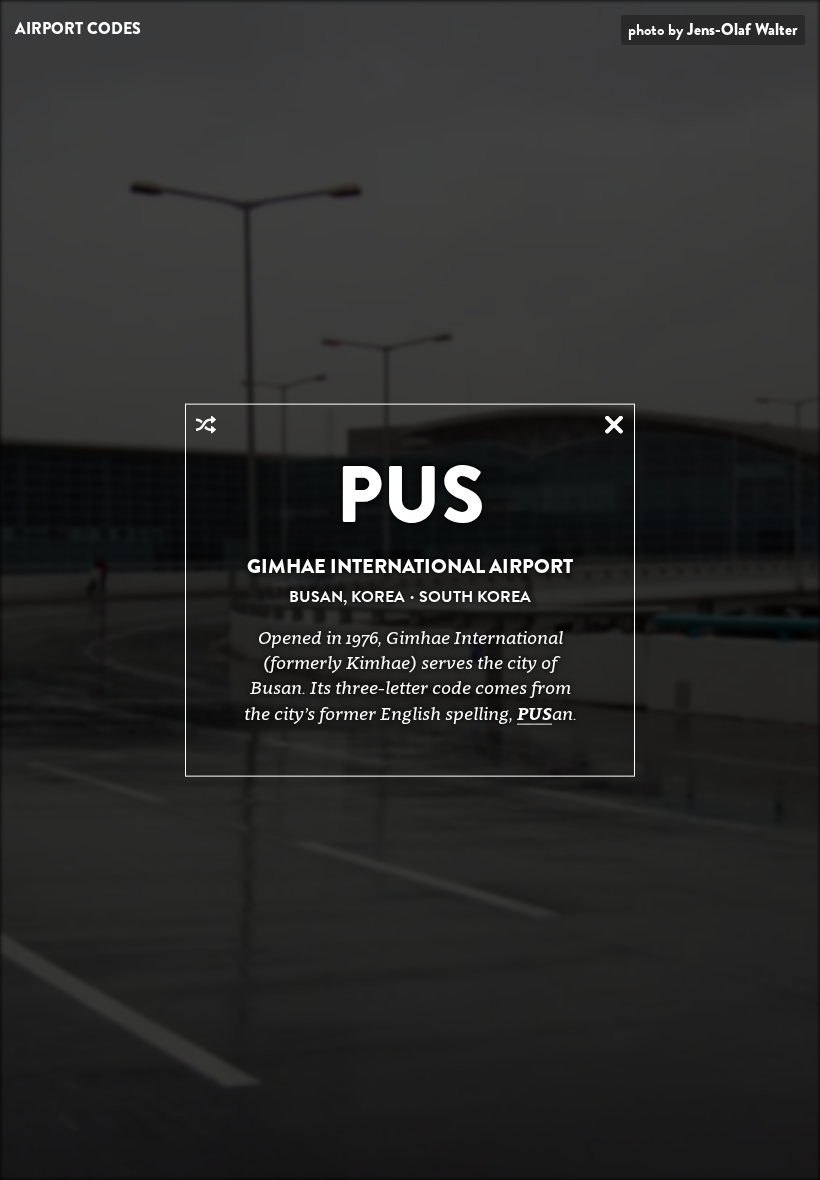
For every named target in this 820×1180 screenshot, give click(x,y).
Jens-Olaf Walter (742, 29)
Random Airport (206, 425)
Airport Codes (78, 28)
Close (614, 425)
